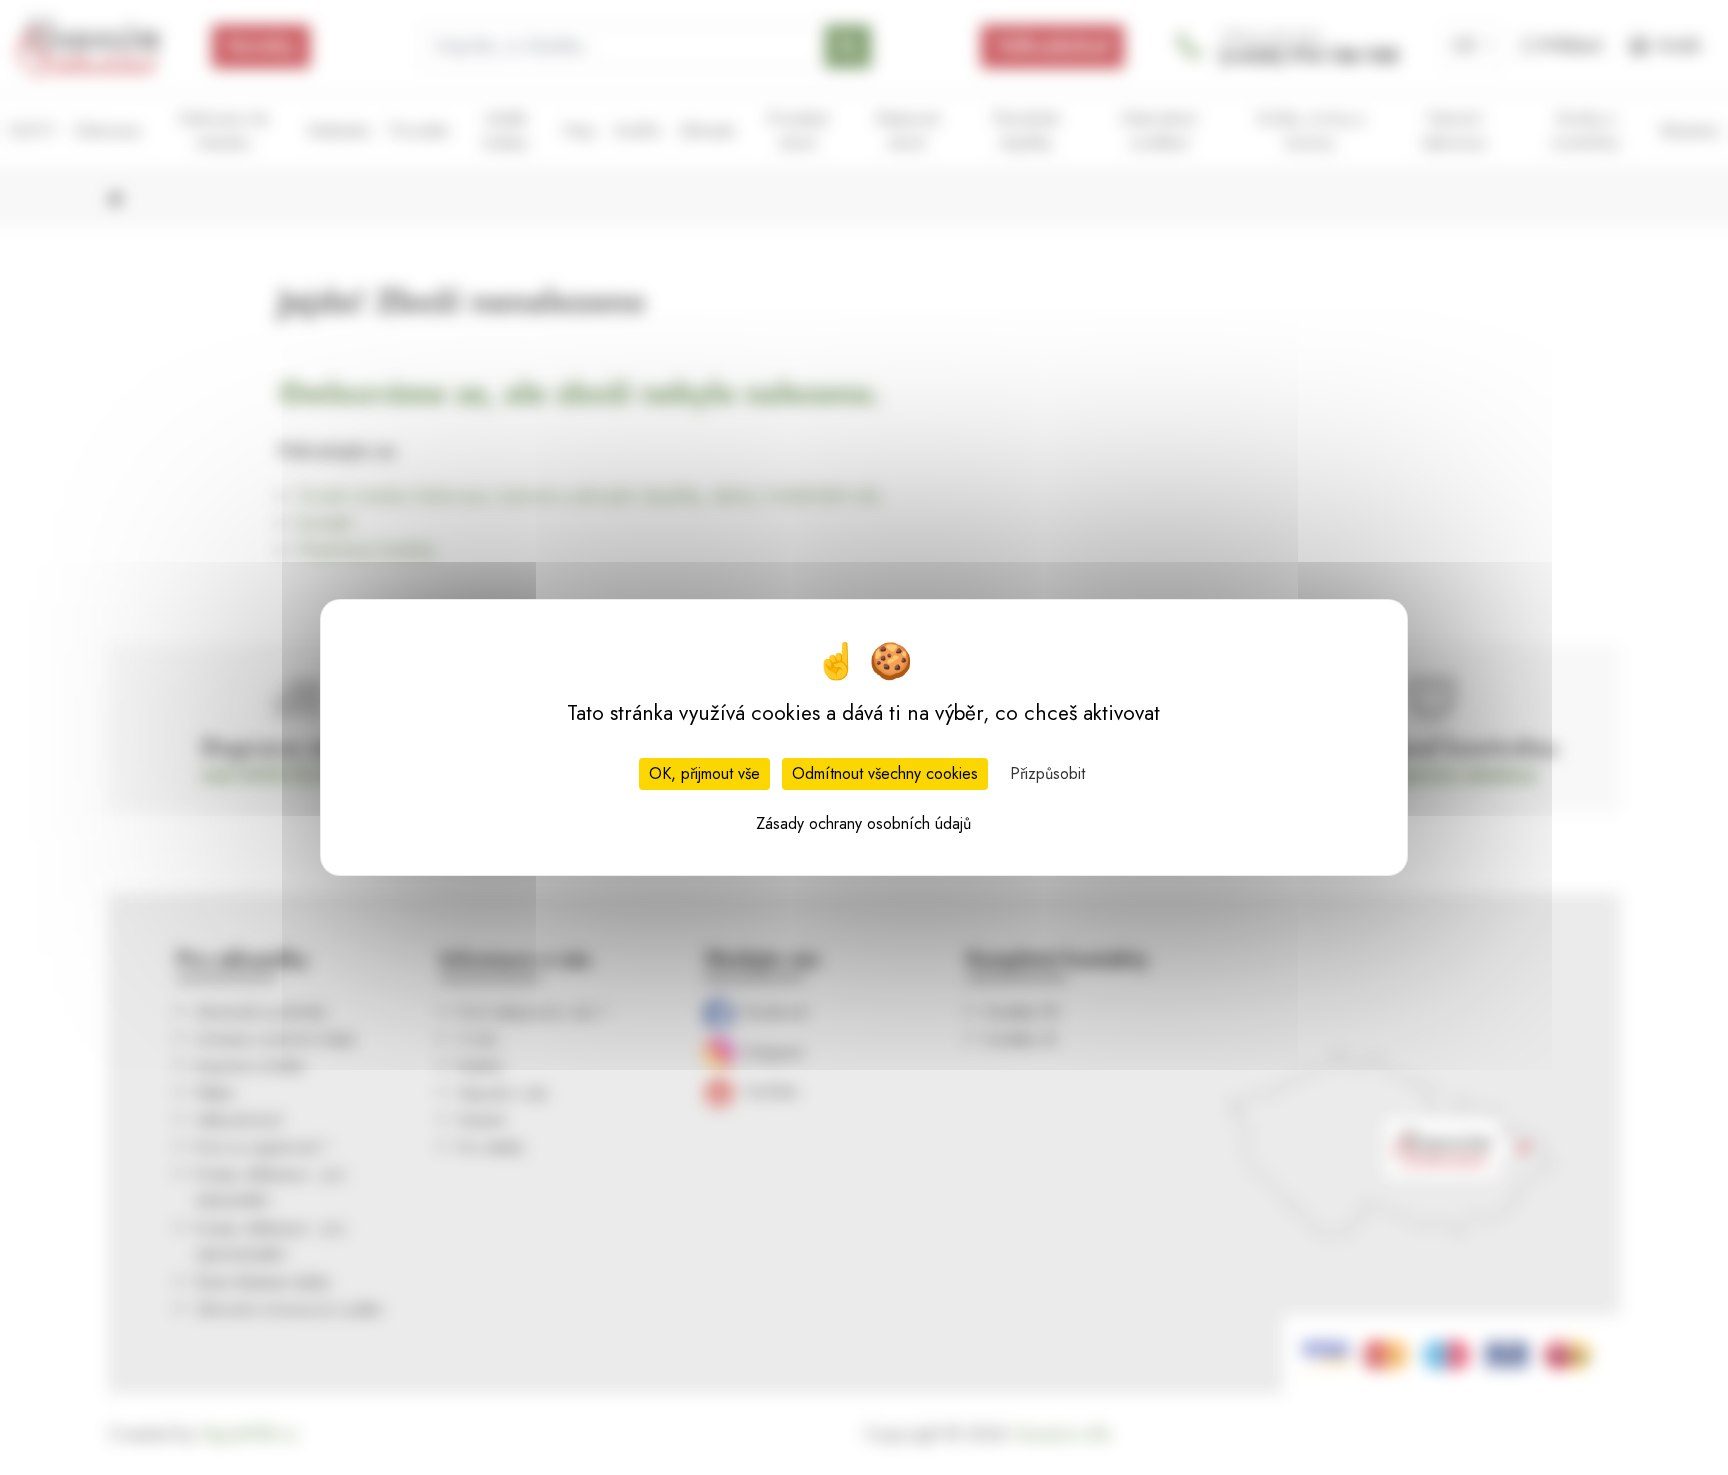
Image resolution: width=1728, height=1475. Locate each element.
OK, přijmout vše (704, 773)
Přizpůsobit (1047, 773)
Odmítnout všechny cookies (885, 773)
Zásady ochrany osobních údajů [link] (863, 823)
